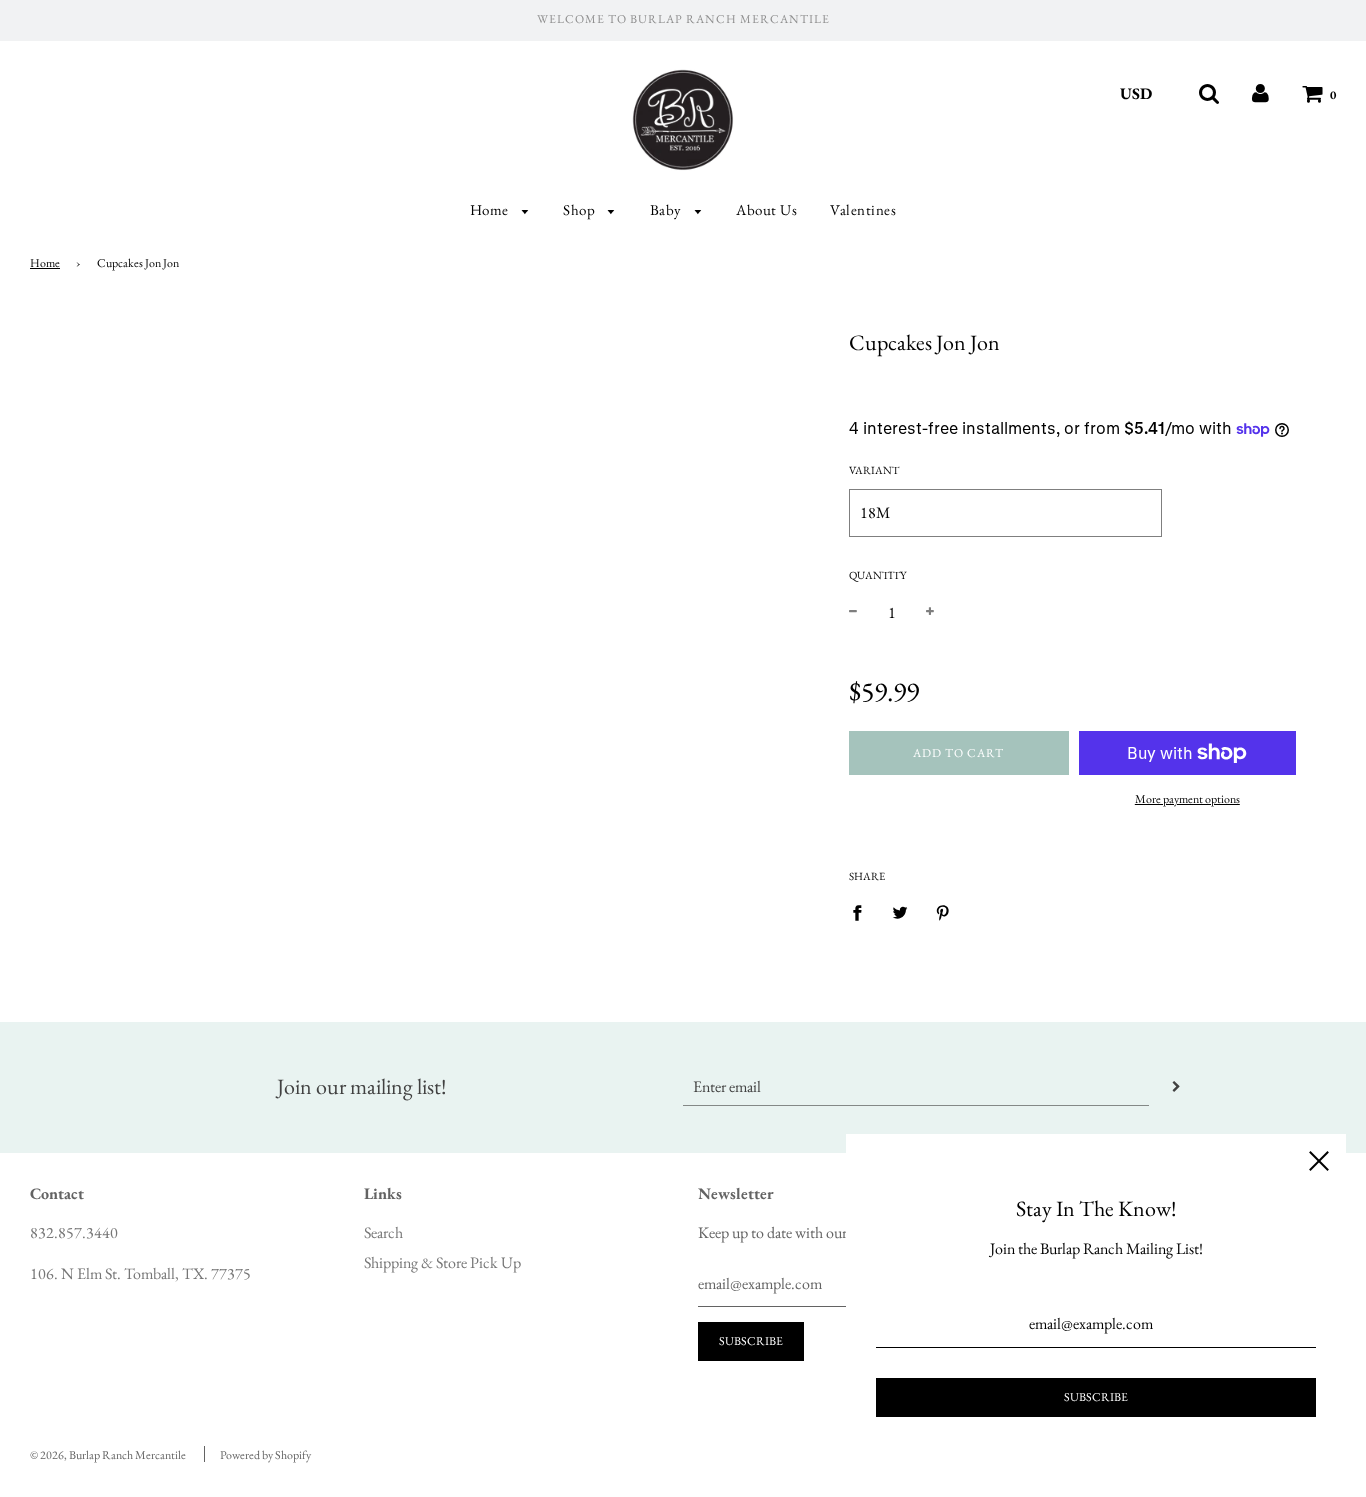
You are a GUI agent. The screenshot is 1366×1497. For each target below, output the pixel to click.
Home (491, 209)
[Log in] (1260, 93)
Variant (874, 470)
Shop (581, 209)
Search (383, 1232)
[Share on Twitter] (900, 911)
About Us (766, 209)
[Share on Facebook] (863, 911)
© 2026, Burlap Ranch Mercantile (108, 1455)
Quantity (877, 575)
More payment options (1187, 799)
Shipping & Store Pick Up (442, 1262)
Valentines (863, 209)
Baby (668, 209)
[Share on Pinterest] (943, 911)
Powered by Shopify (265, 1455)
